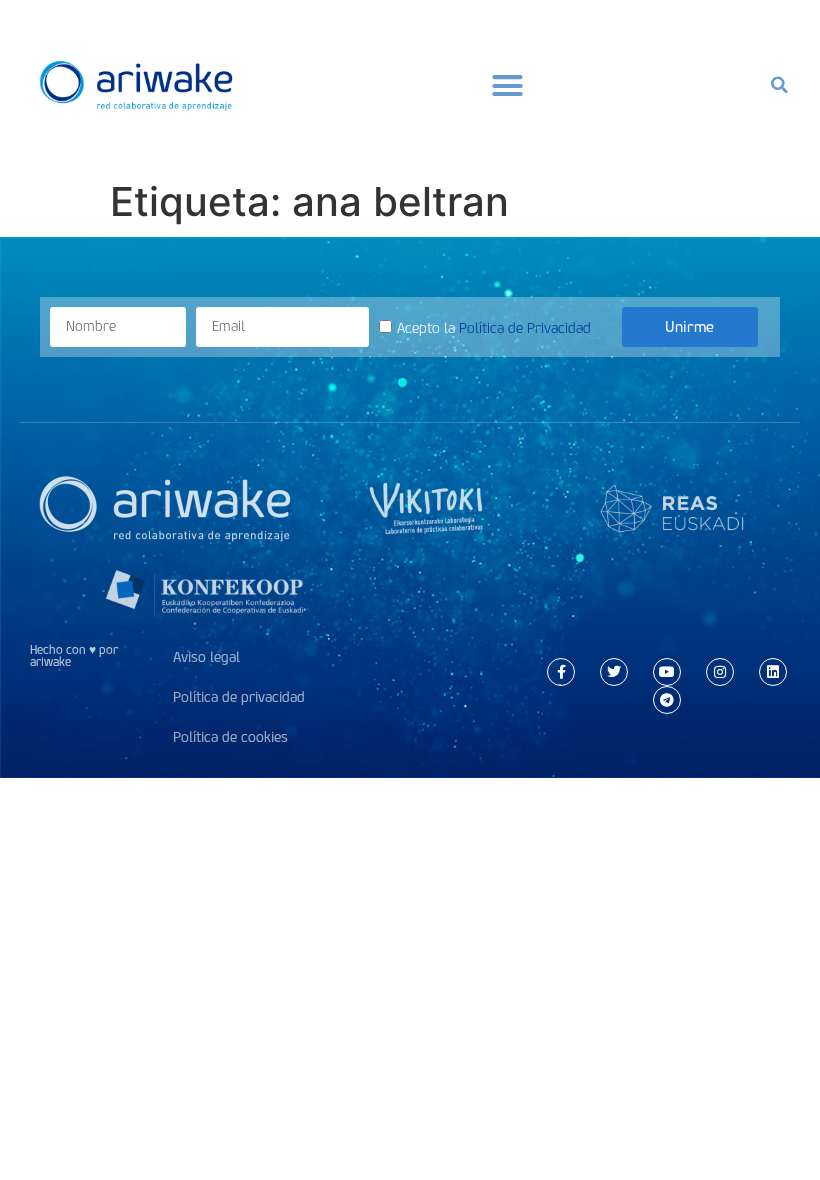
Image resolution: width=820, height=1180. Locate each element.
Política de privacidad (239, 697)
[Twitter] (614, 672)
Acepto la (494, 328)
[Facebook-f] (561, 672)
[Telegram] (667, 700)
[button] (508, 85)
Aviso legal (206, 657)
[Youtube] (667, 672)
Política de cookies (230, 737)
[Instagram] (720, 672)
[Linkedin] (773, 672)
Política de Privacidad (525, 328)
